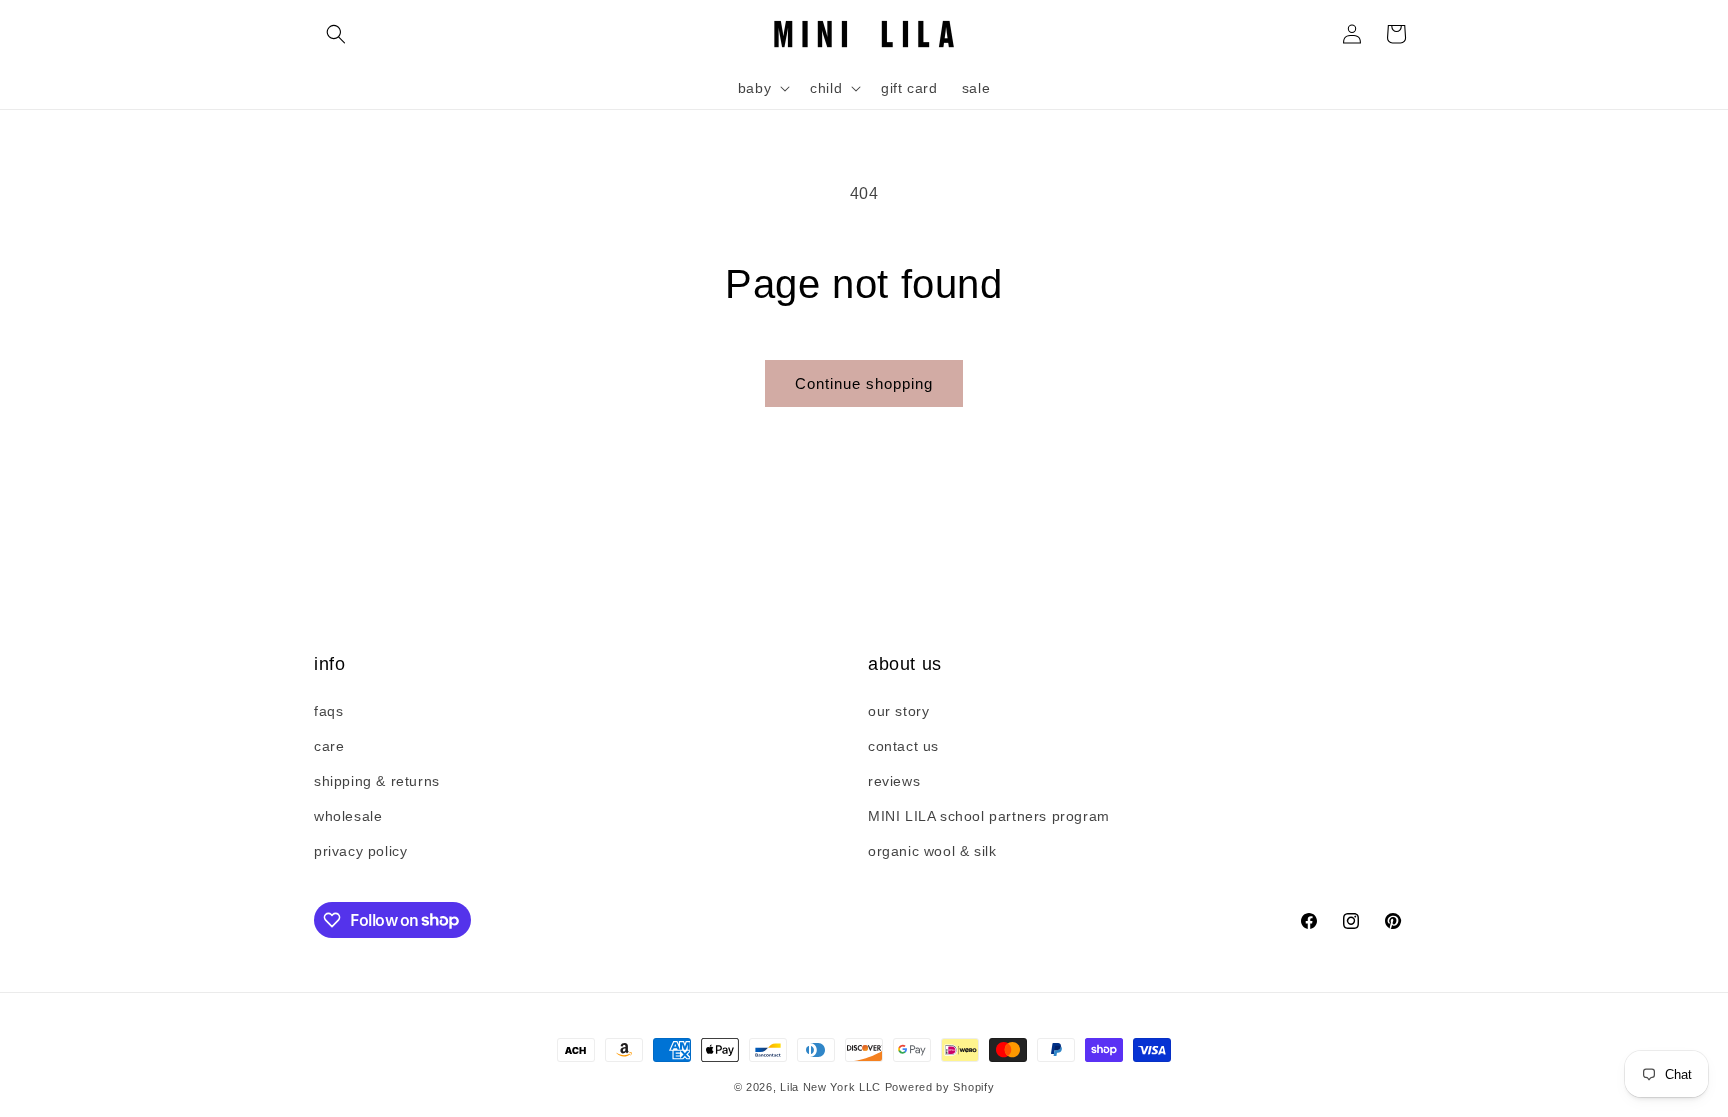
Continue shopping (864, 383)
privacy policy (360, 851)
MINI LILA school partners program (989, 816)
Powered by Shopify (940, 1087)
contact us (903, 746)
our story (898, 711)
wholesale (348, 816)
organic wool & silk (932, 851)
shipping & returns (377, 781)
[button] (336, 34)
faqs (328, 711)
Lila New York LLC (830, 1087)
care (329, 746)
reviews (894, 781)
